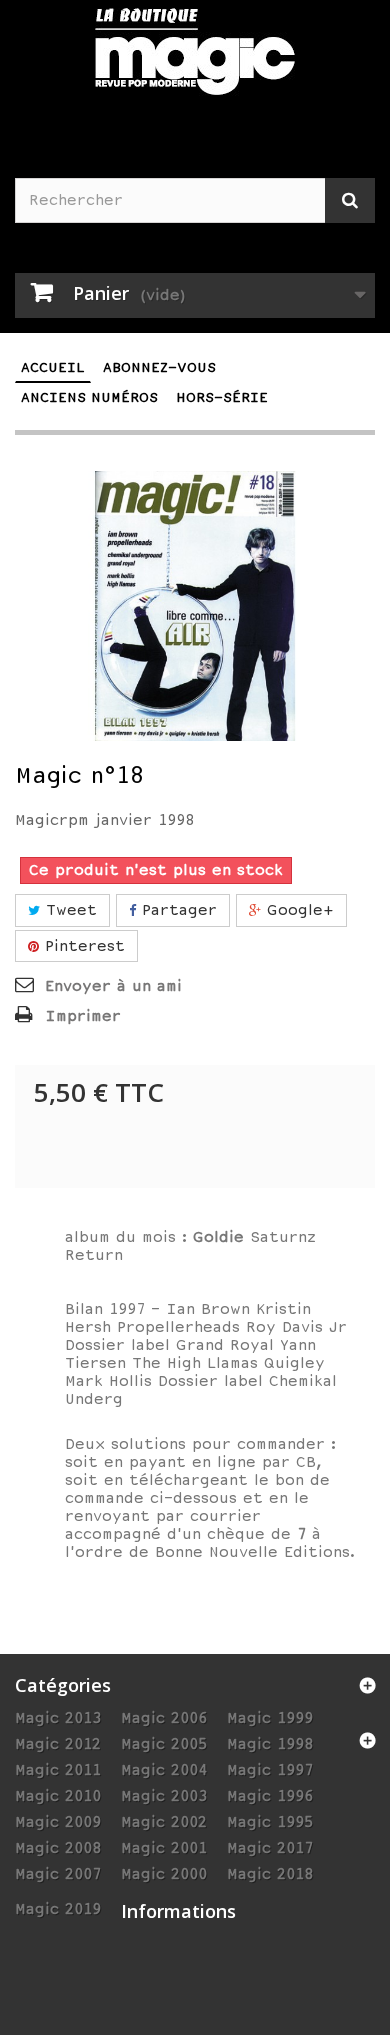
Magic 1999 (270, 1718)
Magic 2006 (164, 1718)
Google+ (297, 910)
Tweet (68, 910)
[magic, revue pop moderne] (195, 64)
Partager (176, 910)
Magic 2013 (58, 1718)
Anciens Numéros (89, 397)
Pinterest (82, 946)
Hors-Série (222, 397)
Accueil (53, 367)
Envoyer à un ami (113, 986)
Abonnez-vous (159, 367)
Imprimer (83, 1016)
